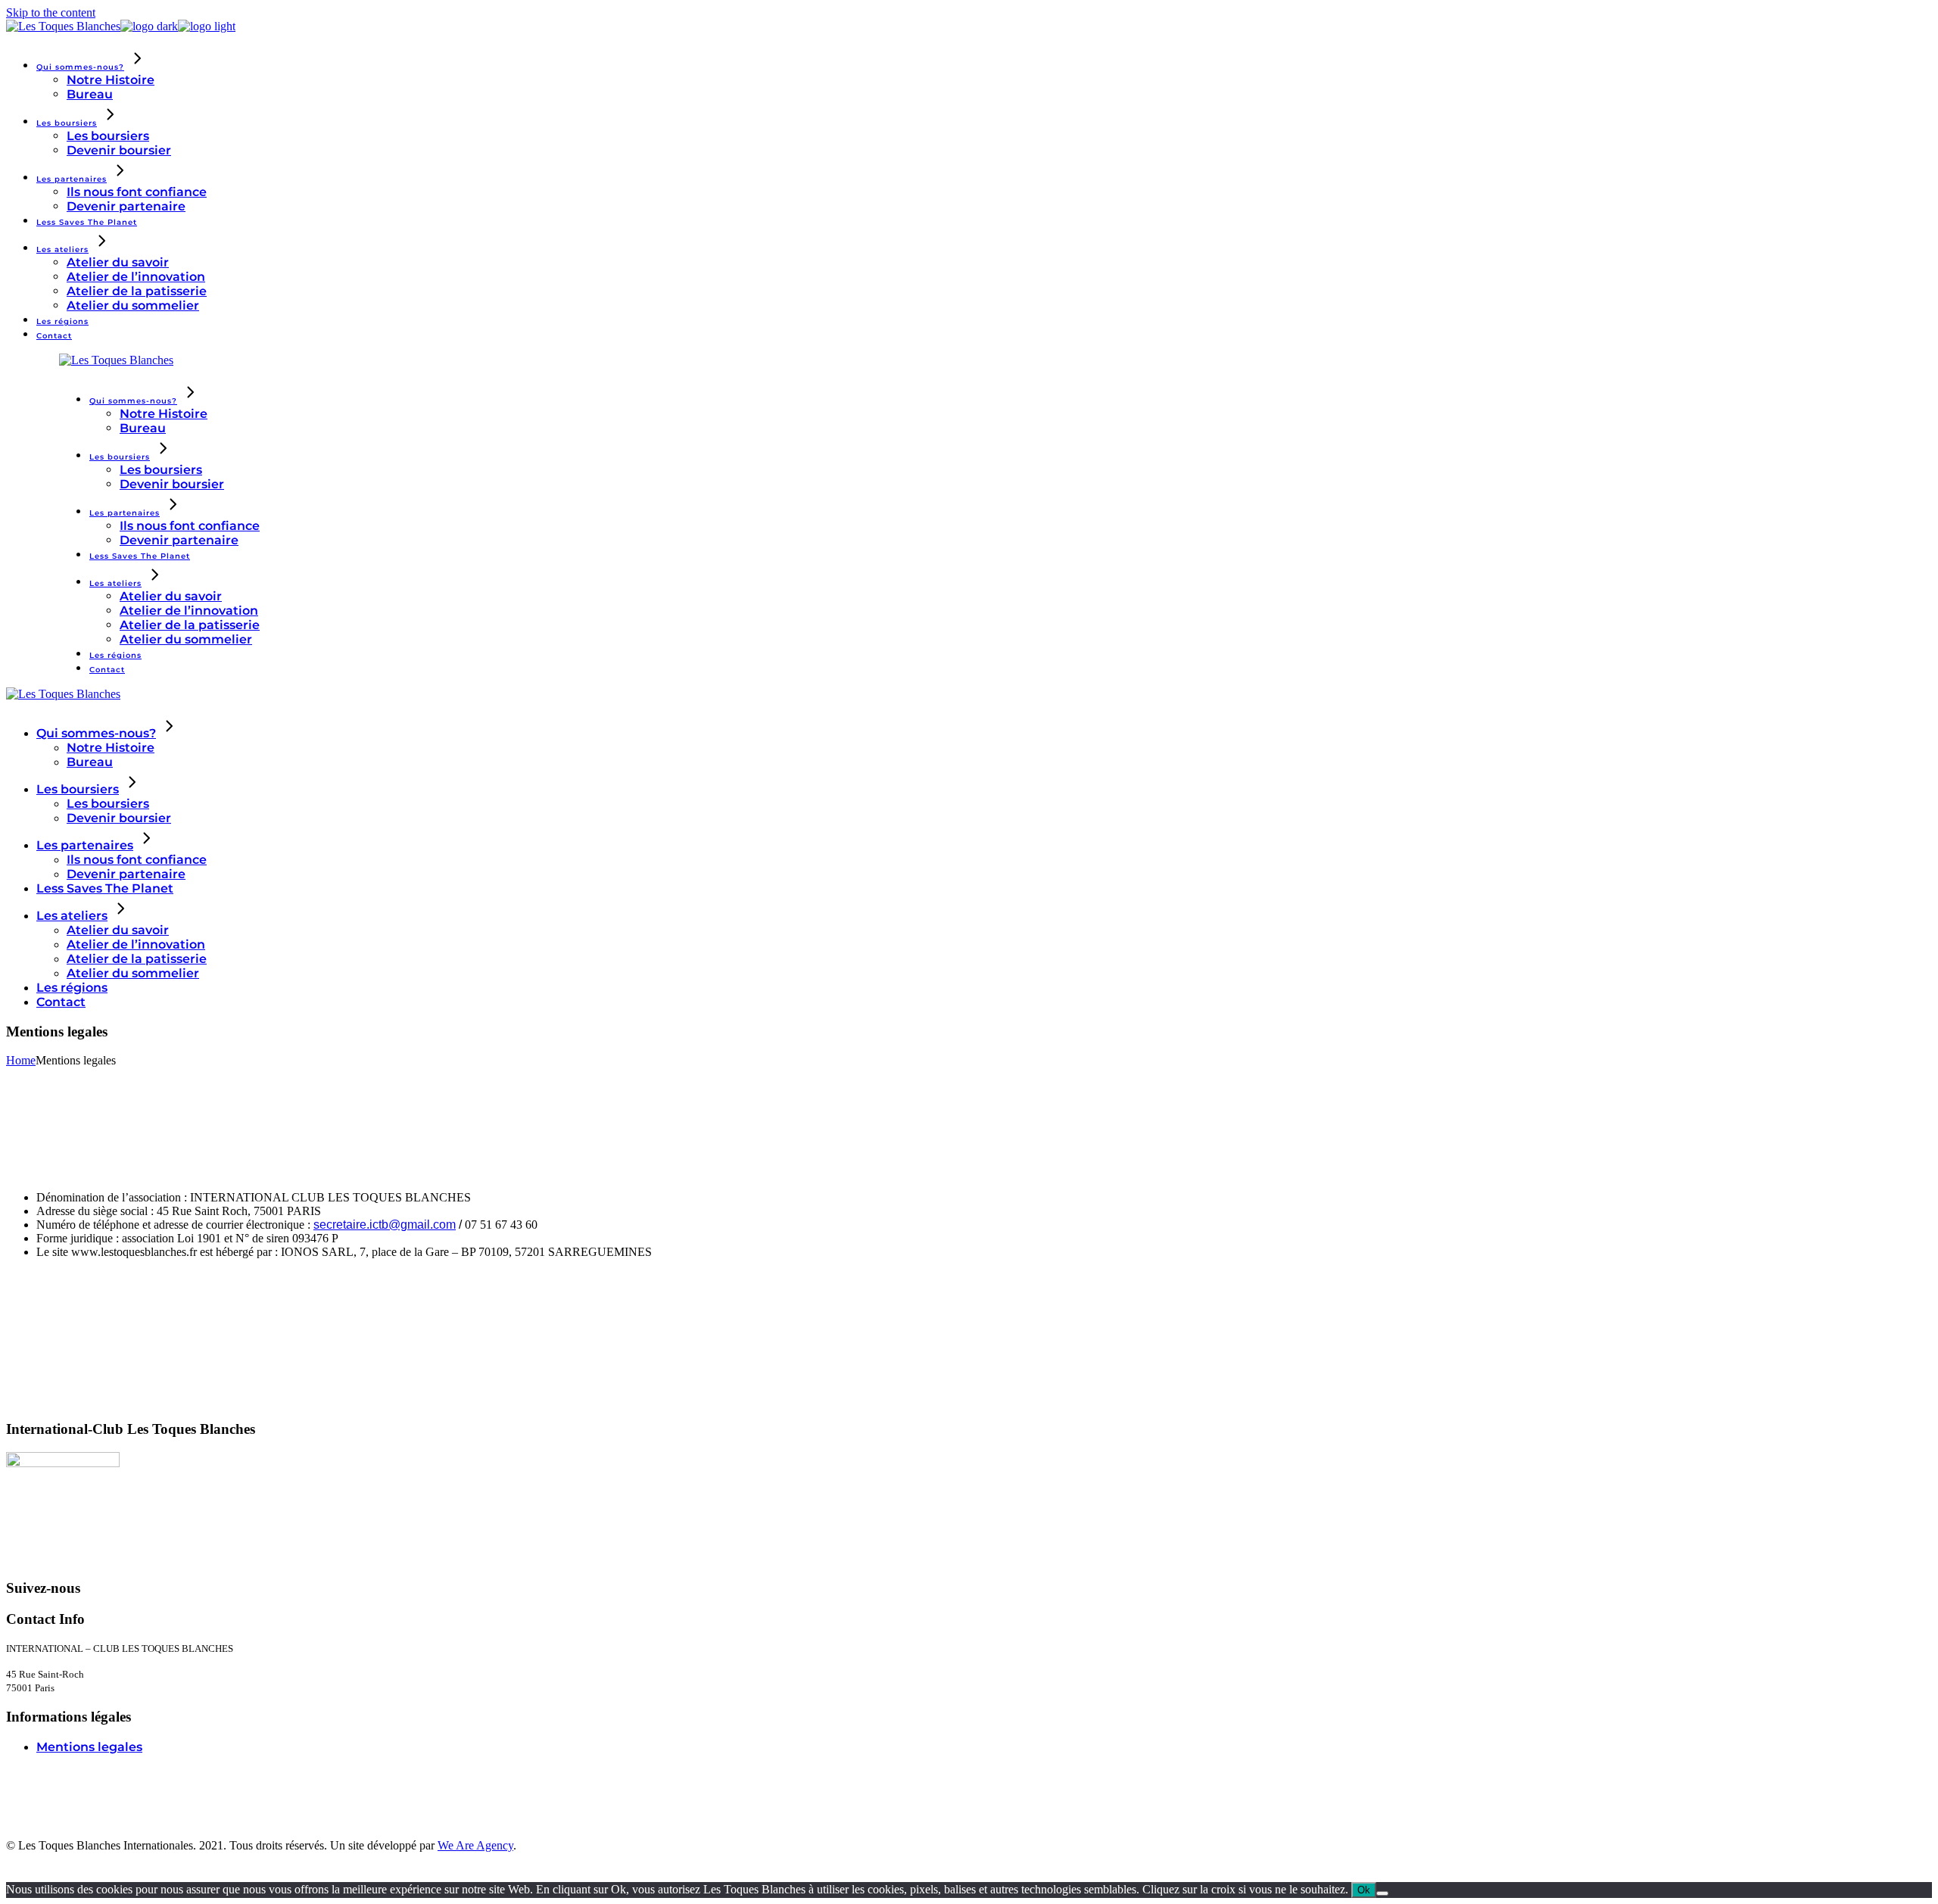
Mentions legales (89, 1747)
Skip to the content (51, 12)
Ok (1364, 1890)
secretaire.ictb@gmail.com (385, 1225)
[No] (1382, 1893)
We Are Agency (475, 1845)
